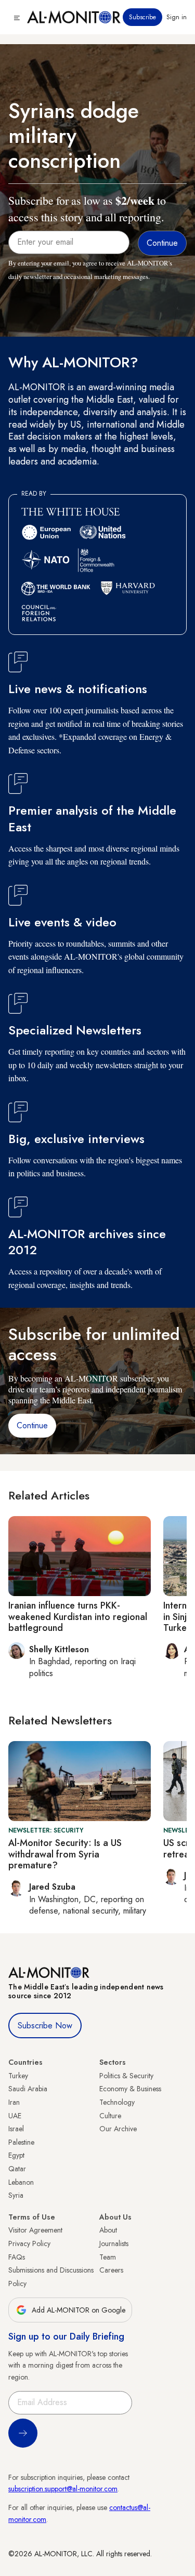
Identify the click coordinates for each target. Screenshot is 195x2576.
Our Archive (118, 2129)
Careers (111, 2270)
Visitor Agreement (35, 2230)
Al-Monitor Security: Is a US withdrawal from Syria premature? (65, 1854)
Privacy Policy (29, 2243)
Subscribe (142, 17)
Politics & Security (126, 2076)
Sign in (177, 17)
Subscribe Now (45, 2026)
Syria (16, 2195)
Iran (14, 2102)
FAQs (17, 2257)
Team (108, 2257)
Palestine (21, 2142)
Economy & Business (130, 2089)
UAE (15, 2116)
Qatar (17, 2169)
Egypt (16, 2155)
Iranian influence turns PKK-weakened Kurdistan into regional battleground (78, 1617)
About (108, 2230)
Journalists (114, 2243)
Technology (117, 2102)
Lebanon (21, 2182)
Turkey (18, 2076)
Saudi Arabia (28, 2089)
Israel (16, 2129)
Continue (32, 1425)
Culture (110, 2116)
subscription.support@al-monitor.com (63, 2489)
